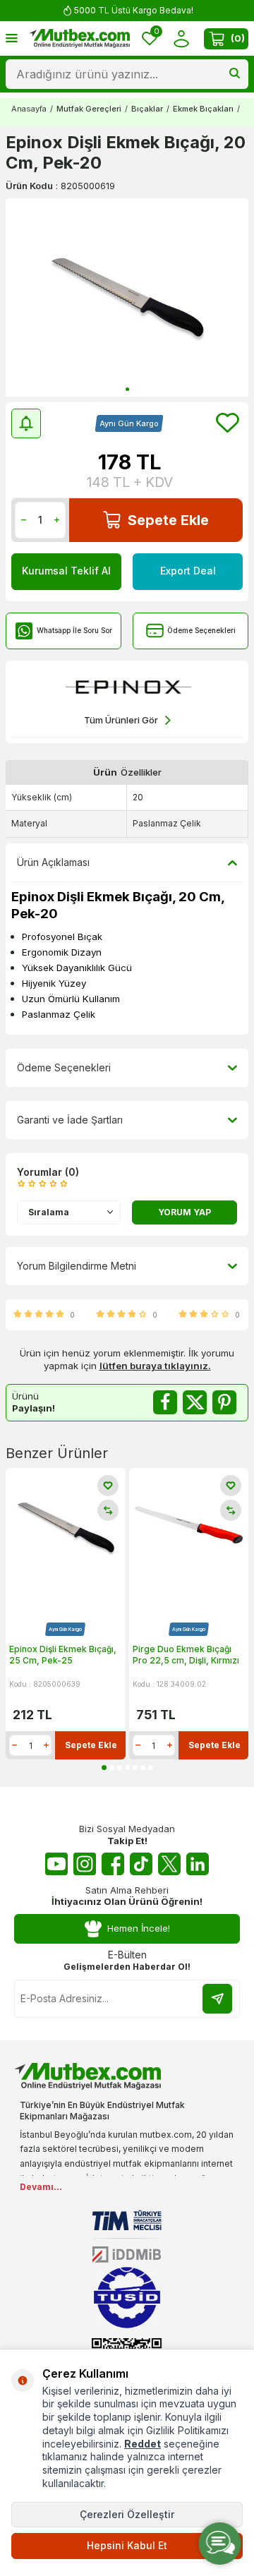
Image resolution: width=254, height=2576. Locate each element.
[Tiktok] (141, 1864)
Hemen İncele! (139, 1928)
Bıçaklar (147, 109)
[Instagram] (85, 1864)
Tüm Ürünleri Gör (121, 720)
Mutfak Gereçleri (89, 109)
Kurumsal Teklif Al (66, 571)
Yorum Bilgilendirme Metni (77, 1266)
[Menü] (12, 38)
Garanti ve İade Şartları (70, 1120)
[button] (127, 389)
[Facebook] (113, 1864)
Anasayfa (29, 109)
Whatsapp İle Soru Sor (74, 630)
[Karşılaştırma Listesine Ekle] (108, 1510)
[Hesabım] (181, 38)
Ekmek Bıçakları (203, 109)
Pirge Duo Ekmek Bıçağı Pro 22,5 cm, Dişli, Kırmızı (186, 1655)
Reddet (143, 2444)
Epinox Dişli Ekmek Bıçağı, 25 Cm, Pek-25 (63, 1655)
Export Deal (188, 571)
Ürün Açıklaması (53, 862)
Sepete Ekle (168, 520)
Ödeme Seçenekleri (201, 630)
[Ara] (235, 74)
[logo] (79, 39)
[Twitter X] (169, 1864)
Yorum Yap (185, 1212)
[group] (127, 297)
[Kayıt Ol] (217, 1999)
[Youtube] (56, 1864)
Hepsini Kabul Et (127, 2545)
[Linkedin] (198, 1864)
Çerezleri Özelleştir (127, 2514)
